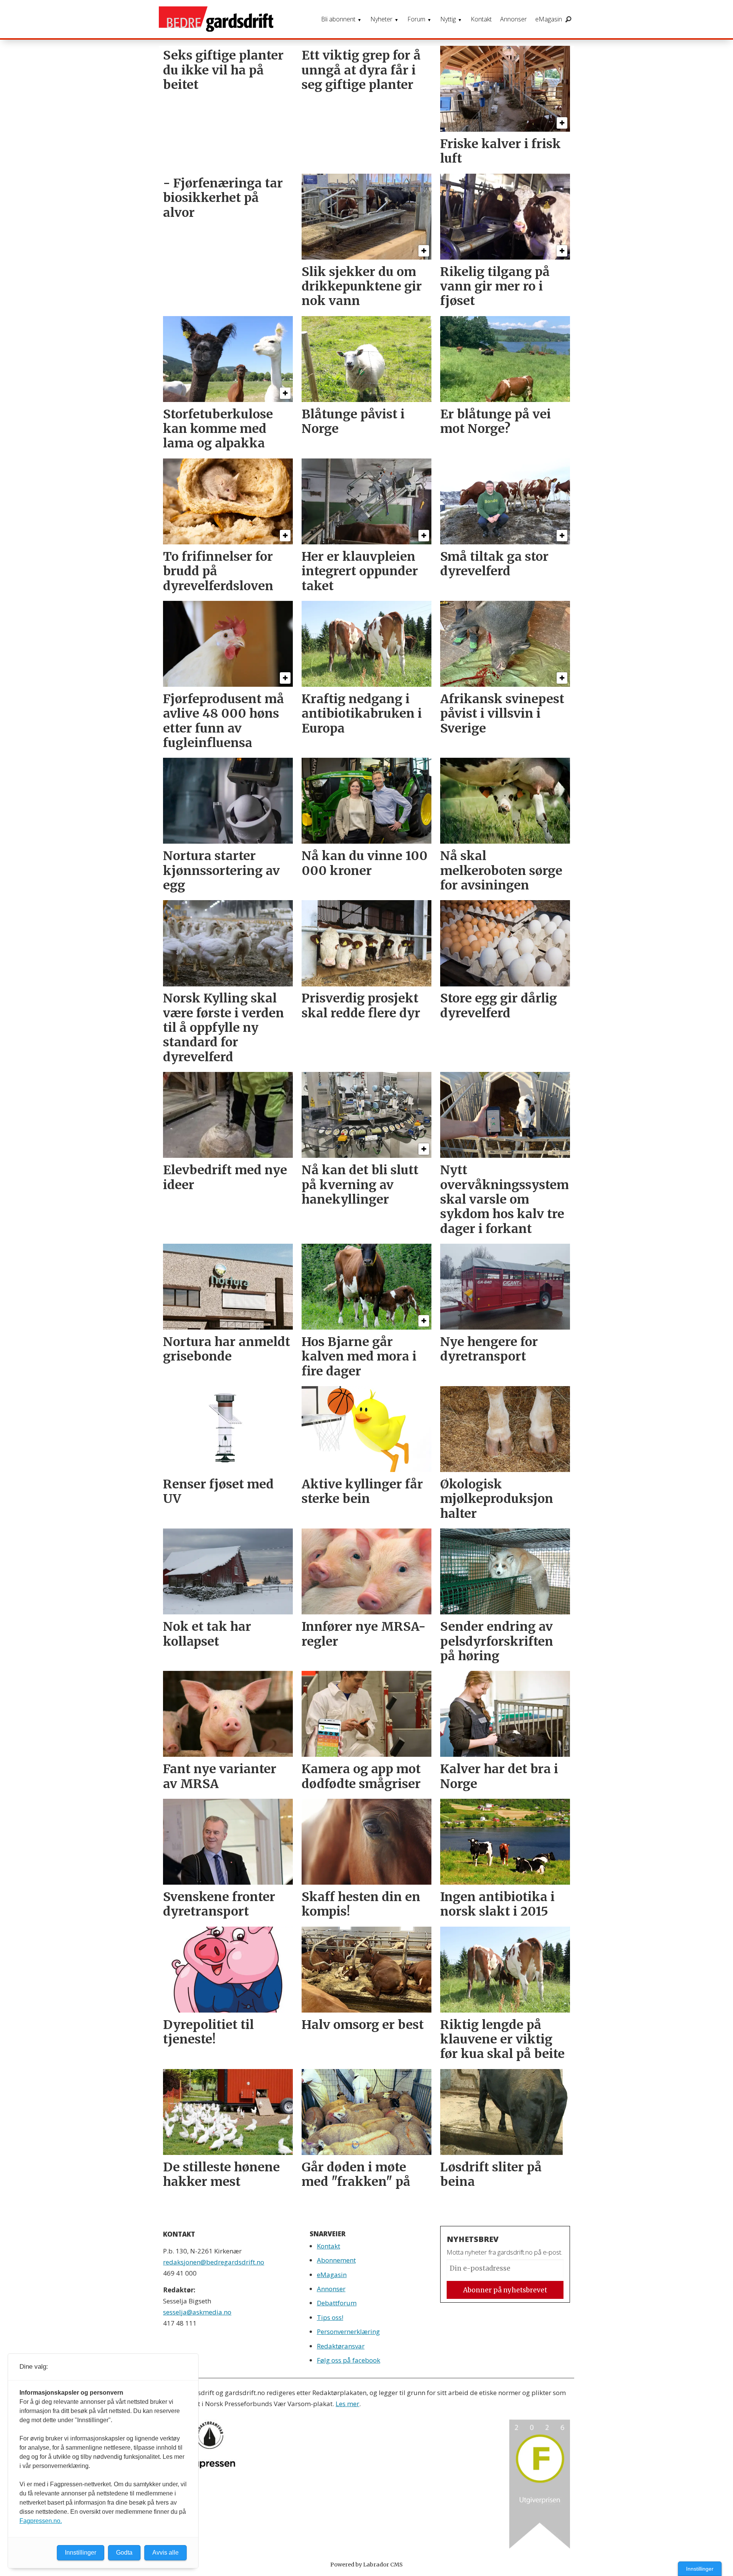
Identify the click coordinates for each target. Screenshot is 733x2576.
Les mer (347, 2404)
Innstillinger (700, 2569)
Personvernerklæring (348, 2331)
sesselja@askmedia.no (197, 2312)
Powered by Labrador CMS (366, 2565)
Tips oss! (330, 2317)
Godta (124, 2553)
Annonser (513, 19)
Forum (416, 19)
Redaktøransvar (341, 2346)
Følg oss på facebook (349, 2360)
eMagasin (549, 19)
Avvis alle (165, 2553)
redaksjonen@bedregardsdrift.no (214, 2262)
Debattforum (337, 2303)
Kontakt (481, 19)
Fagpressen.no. (41, 2521)
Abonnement (336, 2260)
